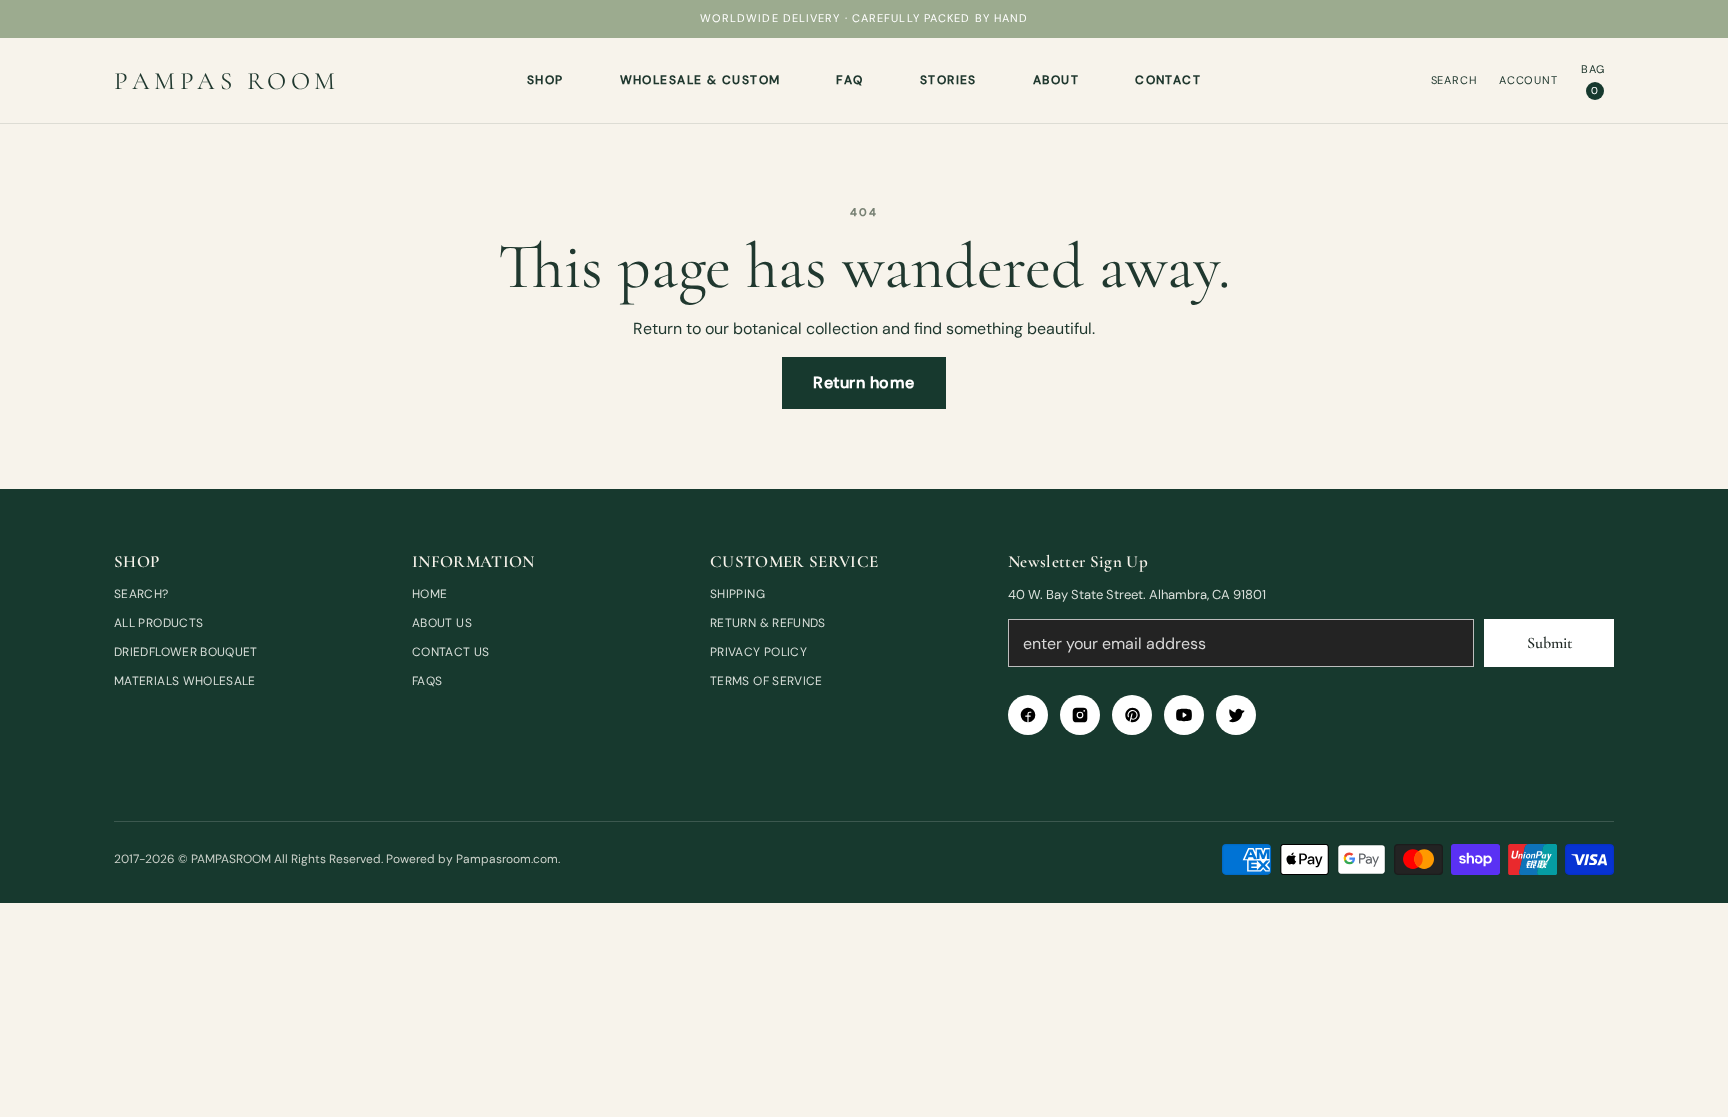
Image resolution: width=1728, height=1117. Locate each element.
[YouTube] (1184, 715)
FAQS (427, 681)
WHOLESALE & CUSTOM (700, 80)
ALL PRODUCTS (158, 623)
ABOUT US (442, 623)
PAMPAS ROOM (227, 81)
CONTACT (1168, 80)
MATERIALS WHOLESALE (185, 681)
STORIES (948, 80)
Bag (1593, 79)
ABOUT (1056, 80)
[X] (1236, 715)
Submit (1549, 643)
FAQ (849, 80)
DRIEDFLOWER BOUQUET (186, 652)
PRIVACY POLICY (758, 652)
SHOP (545, 80)
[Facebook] (1028, 715)
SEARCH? (141, 594)
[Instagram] (1080, 715)
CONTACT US (451, 652)
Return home (863, 382)
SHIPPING (737, 594)
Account (1528, 80)
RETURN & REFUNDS (768, 623)
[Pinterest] (1132, 715)
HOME (429, 594)
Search (1454, 80)
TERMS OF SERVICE (766, 681)
